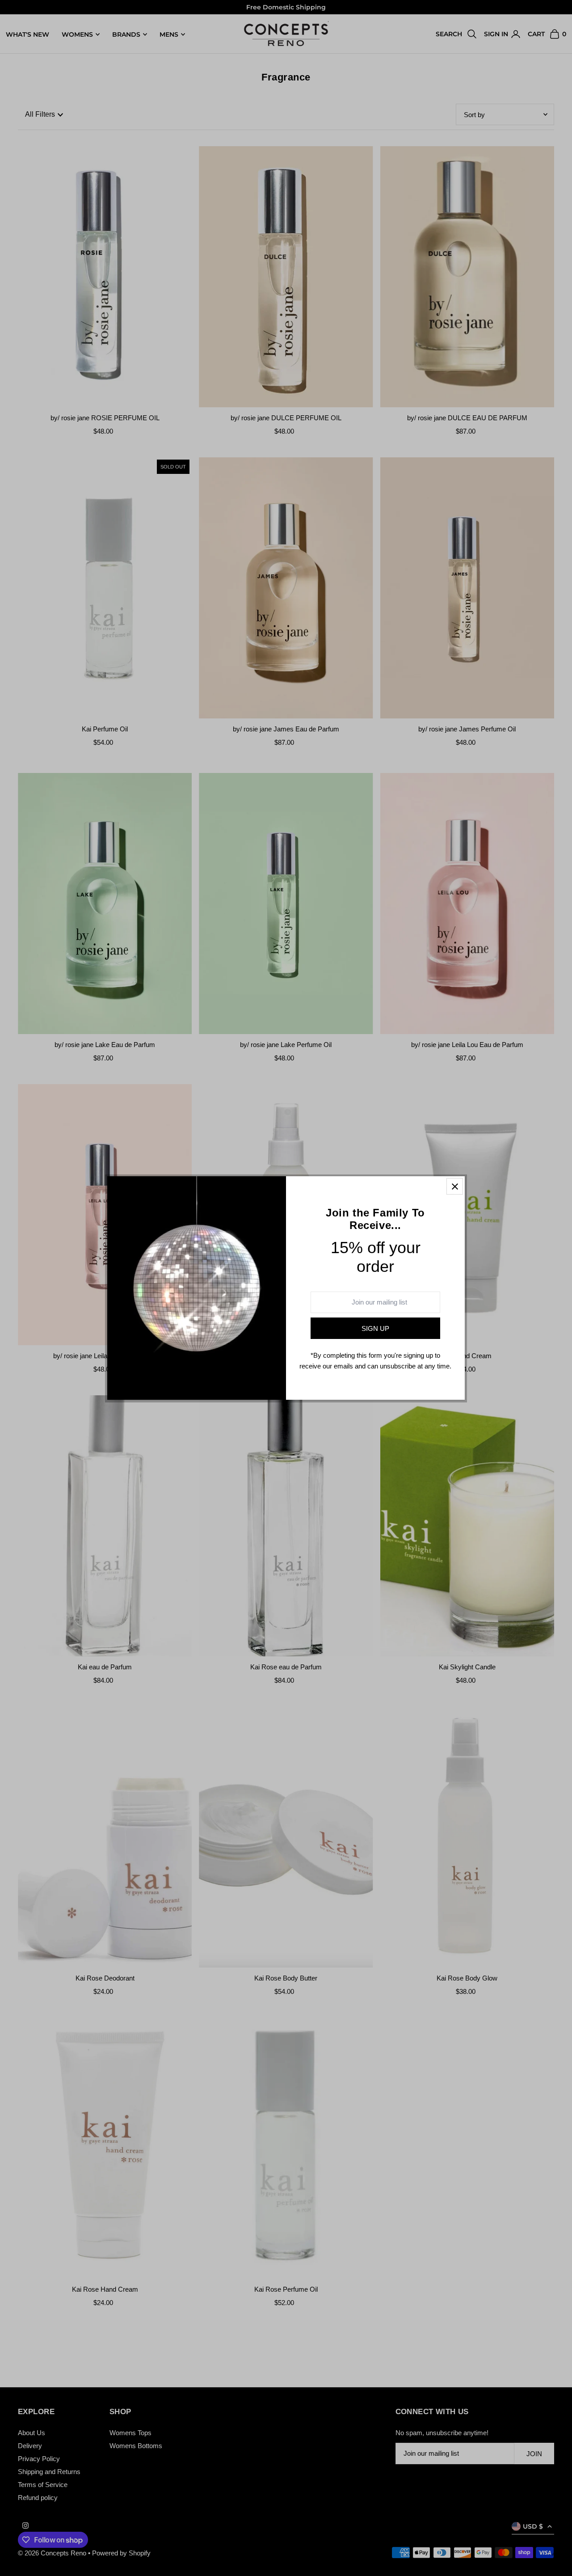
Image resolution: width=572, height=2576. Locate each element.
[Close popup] (455, 1186)
